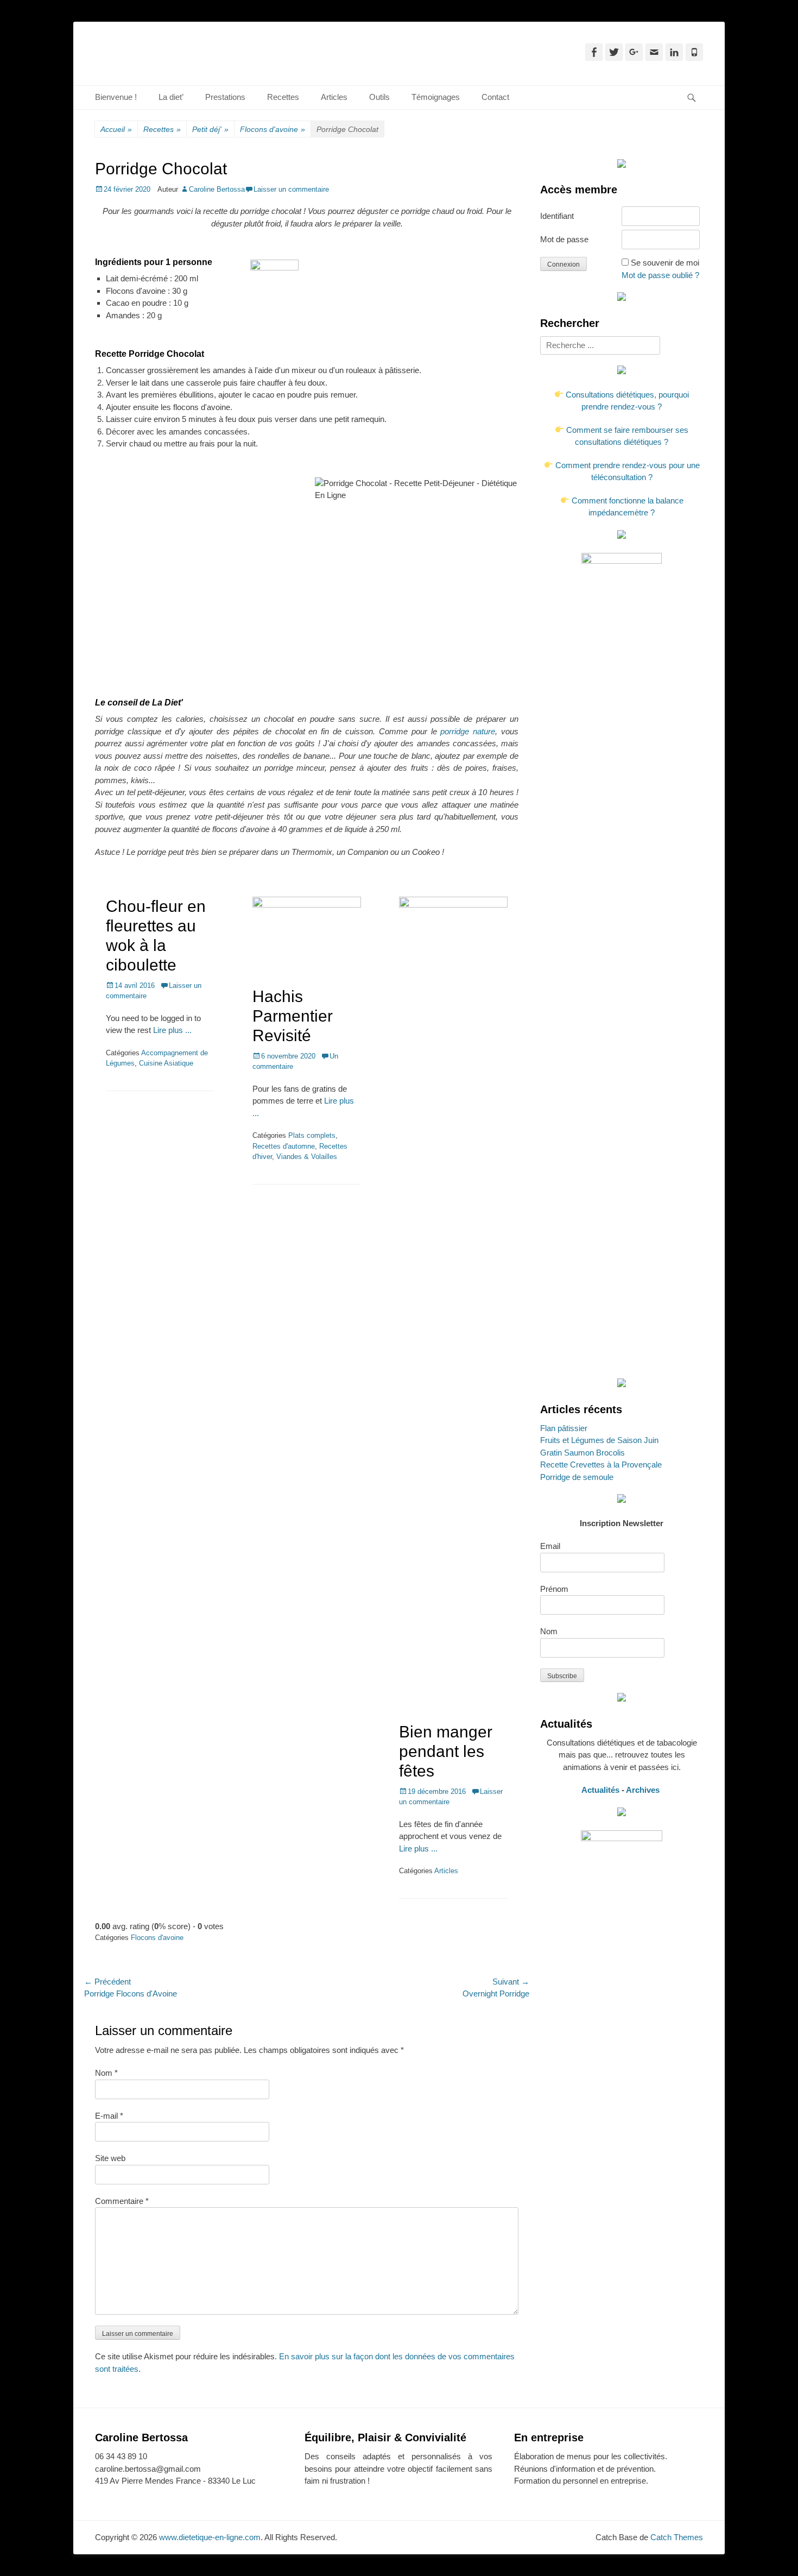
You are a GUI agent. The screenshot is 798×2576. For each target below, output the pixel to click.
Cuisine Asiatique (166, 1063)
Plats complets (312, 1135)
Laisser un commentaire (291, 189)
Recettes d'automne (284, 1146)
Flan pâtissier (564, 1428)
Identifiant (557, 216)
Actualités (600, 1790)
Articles (334, 97)
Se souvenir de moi (665, 263)
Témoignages (436, 97)
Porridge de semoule (577, 1477)
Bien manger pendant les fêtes (446, 1751)
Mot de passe (564, 239)
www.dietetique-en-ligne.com (210, 2537)
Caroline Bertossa (217, 189)
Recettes (283, 97)
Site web (110, 2158)
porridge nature (468, 731)
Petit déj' (210, 129)
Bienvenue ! (116, 97)
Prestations (225, 97)
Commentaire (122, 2201)
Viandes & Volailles (307, 1157)
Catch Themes (677, 2537)
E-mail (109, 2116)
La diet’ (171, 97)
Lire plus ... (172, 1030)
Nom (106, 2073)
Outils (379, 97)
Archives (644, 1790)
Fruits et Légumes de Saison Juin (599, 1440)
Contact (495, 97)
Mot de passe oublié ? (660, 275)
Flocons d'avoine (273, 129)
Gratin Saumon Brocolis (582, 1453)
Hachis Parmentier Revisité (293, 1016)
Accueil (116, 129)
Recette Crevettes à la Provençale (601, 1465)
